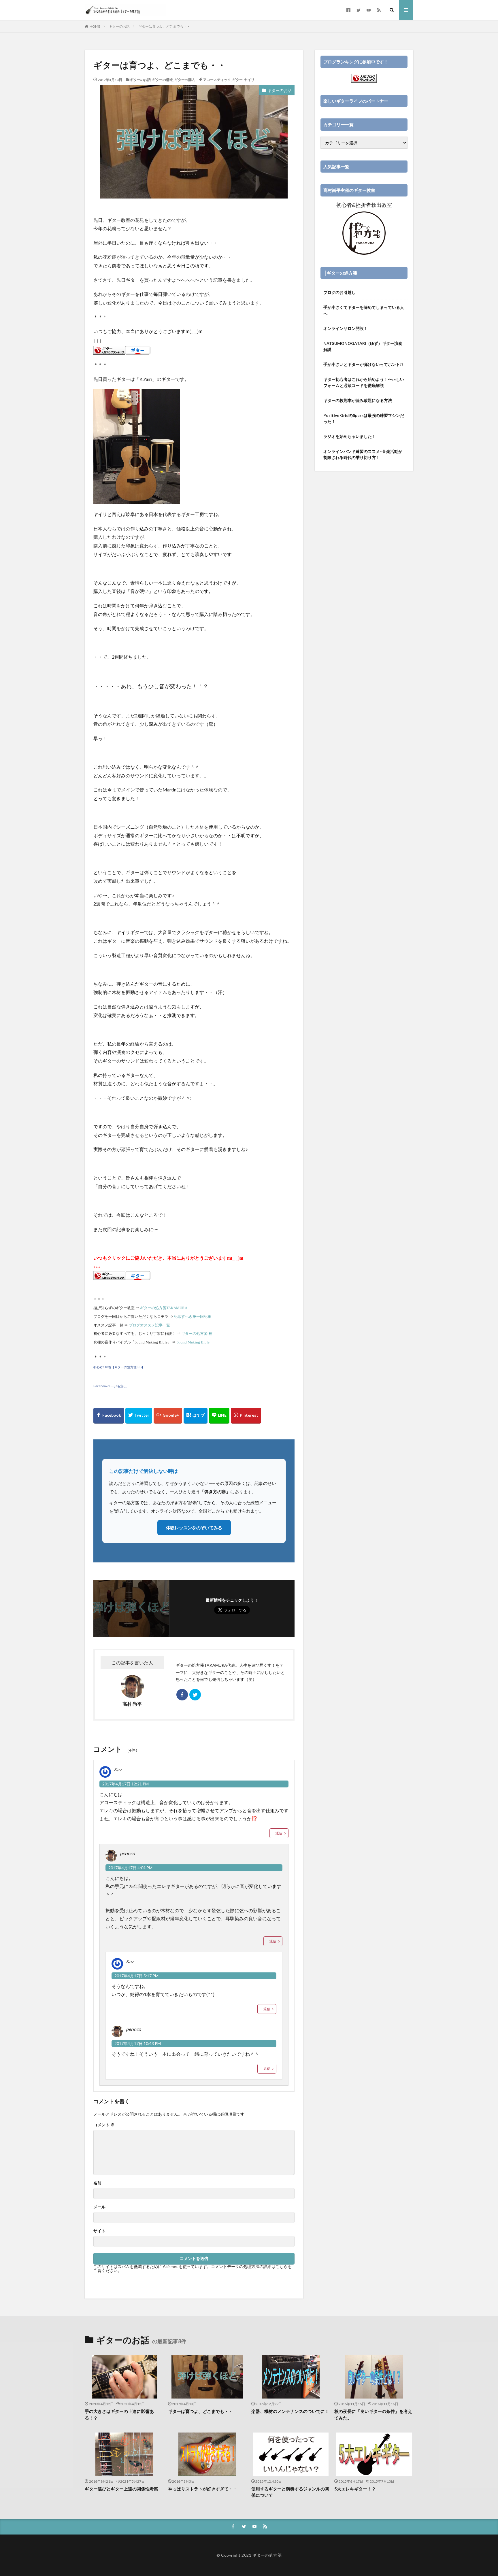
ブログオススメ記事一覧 (149, 1325)
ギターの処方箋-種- (197, 1334)
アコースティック (217, 80)
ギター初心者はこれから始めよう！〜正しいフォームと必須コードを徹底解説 (364, 382)
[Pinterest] (246, 1416)
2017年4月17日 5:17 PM (136, 1976)
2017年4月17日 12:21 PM (126, 1784)
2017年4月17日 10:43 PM (138, 2043)
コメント (104, 2125)
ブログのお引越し (339, 292)
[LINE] (219, 1416)
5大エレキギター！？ (355, 2489)
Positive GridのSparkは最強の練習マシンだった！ (364, 418)
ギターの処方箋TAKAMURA (164, 1308)
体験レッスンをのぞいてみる (194, 1528)
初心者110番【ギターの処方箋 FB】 (119, 1367)
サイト (99, 2231)
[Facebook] (109, 1416)
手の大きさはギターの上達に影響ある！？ (119, 2415)
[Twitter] (139, 1416)
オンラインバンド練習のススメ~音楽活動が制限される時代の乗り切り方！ (363, 454)
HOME (95, 26)
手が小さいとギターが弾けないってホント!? (363, 364)
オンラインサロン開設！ (346, 328)
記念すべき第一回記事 (193, 1317)
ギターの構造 (163, 80)
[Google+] (168, 1416)
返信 (279, 1833)
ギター (237, 80)
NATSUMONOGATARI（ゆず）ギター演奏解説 (363, 346)
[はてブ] (196, 1416)
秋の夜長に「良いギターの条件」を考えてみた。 (373, 2415)
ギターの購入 (185, 80)
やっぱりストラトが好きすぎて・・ (203, 2489)
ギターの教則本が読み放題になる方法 (358, 400)
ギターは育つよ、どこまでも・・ (164, 26)
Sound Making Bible (193, 1342)
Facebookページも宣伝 (110, 1386)
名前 (97, 2183)
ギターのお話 (119, 26)
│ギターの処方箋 (341, 273)
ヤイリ (249, 80)
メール (99, 2207)
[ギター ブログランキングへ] (109, 350)
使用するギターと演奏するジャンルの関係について (290, 2492)
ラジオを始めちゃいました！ (350, 436)
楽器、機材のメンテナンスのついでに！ (290, 2411)
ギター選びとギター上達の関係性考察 (121, 2489)
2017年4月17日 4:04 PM (130, 1868)
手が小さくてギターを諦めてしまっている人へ (364, 310)
